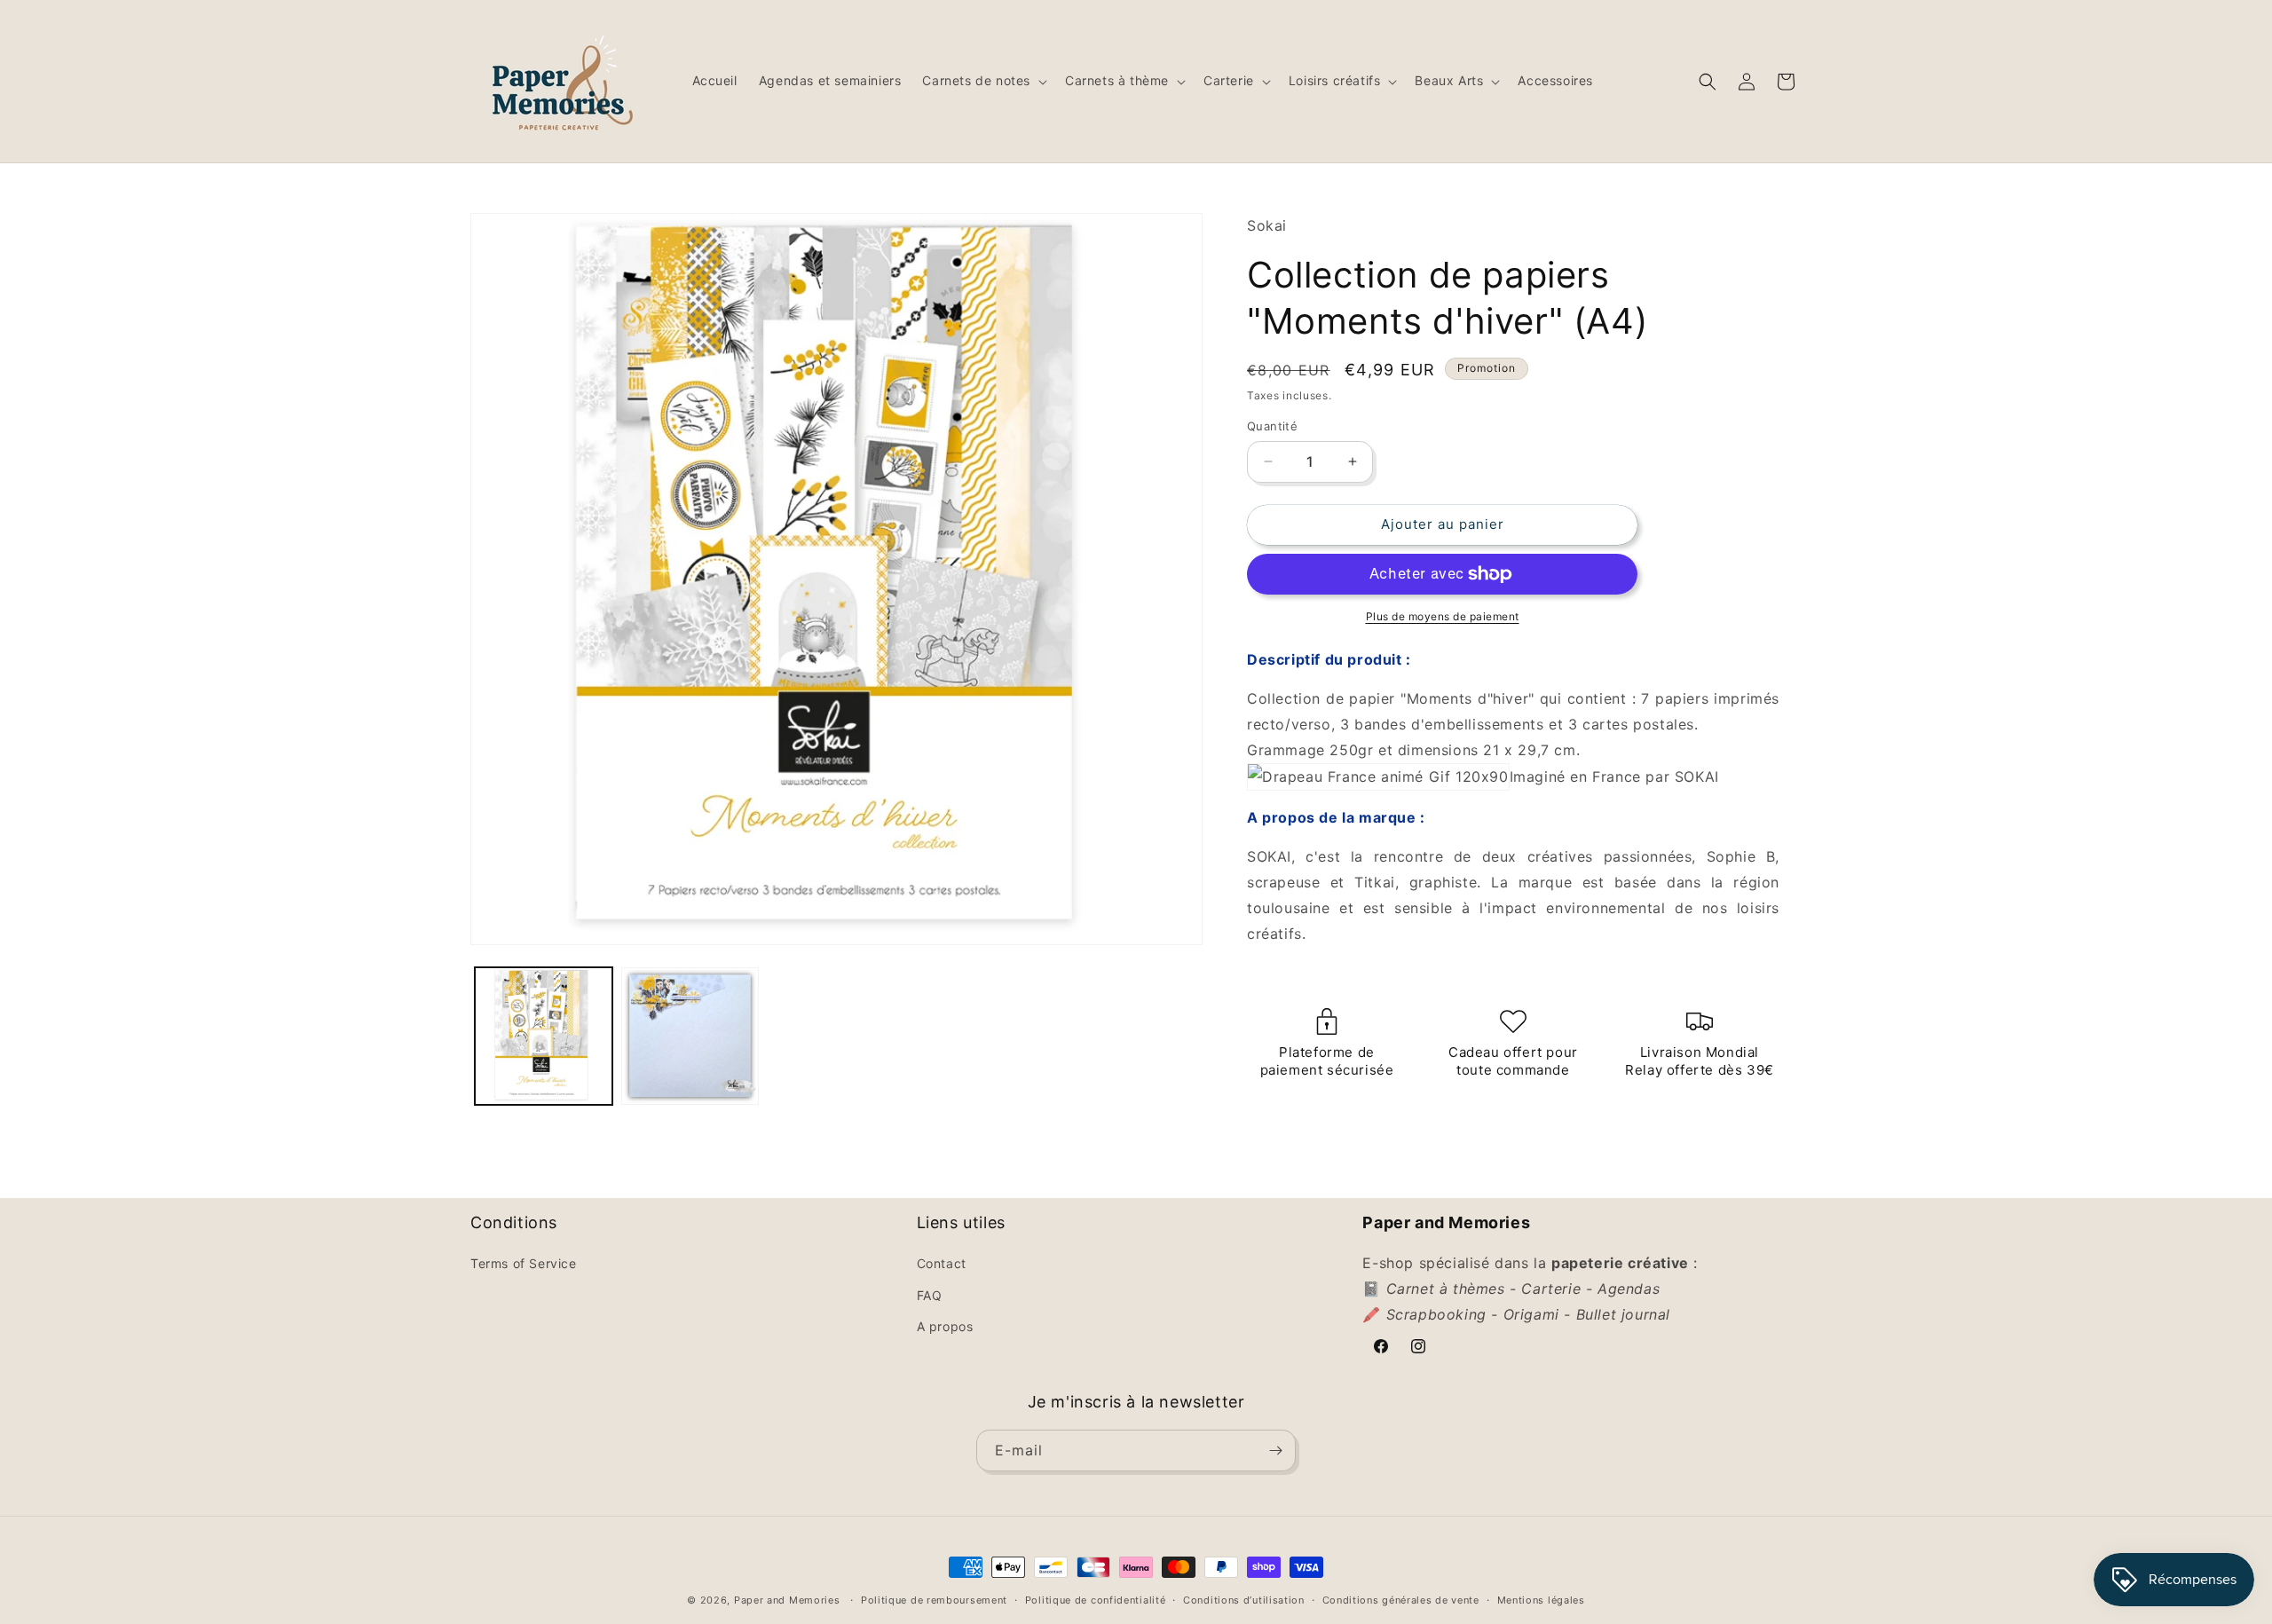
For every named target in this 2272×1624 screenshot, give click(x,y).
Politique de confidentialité (1096, 1600)
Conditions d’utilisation (1244, 1600)
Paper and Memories (787, 1600)
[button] (983, 81)
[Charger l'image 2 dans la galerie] (690, 1036)
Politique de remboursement (934, 1600)
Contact (942, 1263)
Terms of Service (524, 1263)
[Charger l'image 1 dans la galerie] (544, 1036)
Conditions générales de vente (1401, 1600)
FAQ (930, 1295)
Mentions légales (1541, 1600)
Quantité (1272, 426)
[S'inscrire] (1275, 1451)
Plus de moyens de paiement (1443, 616)
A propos (945, 1326)
